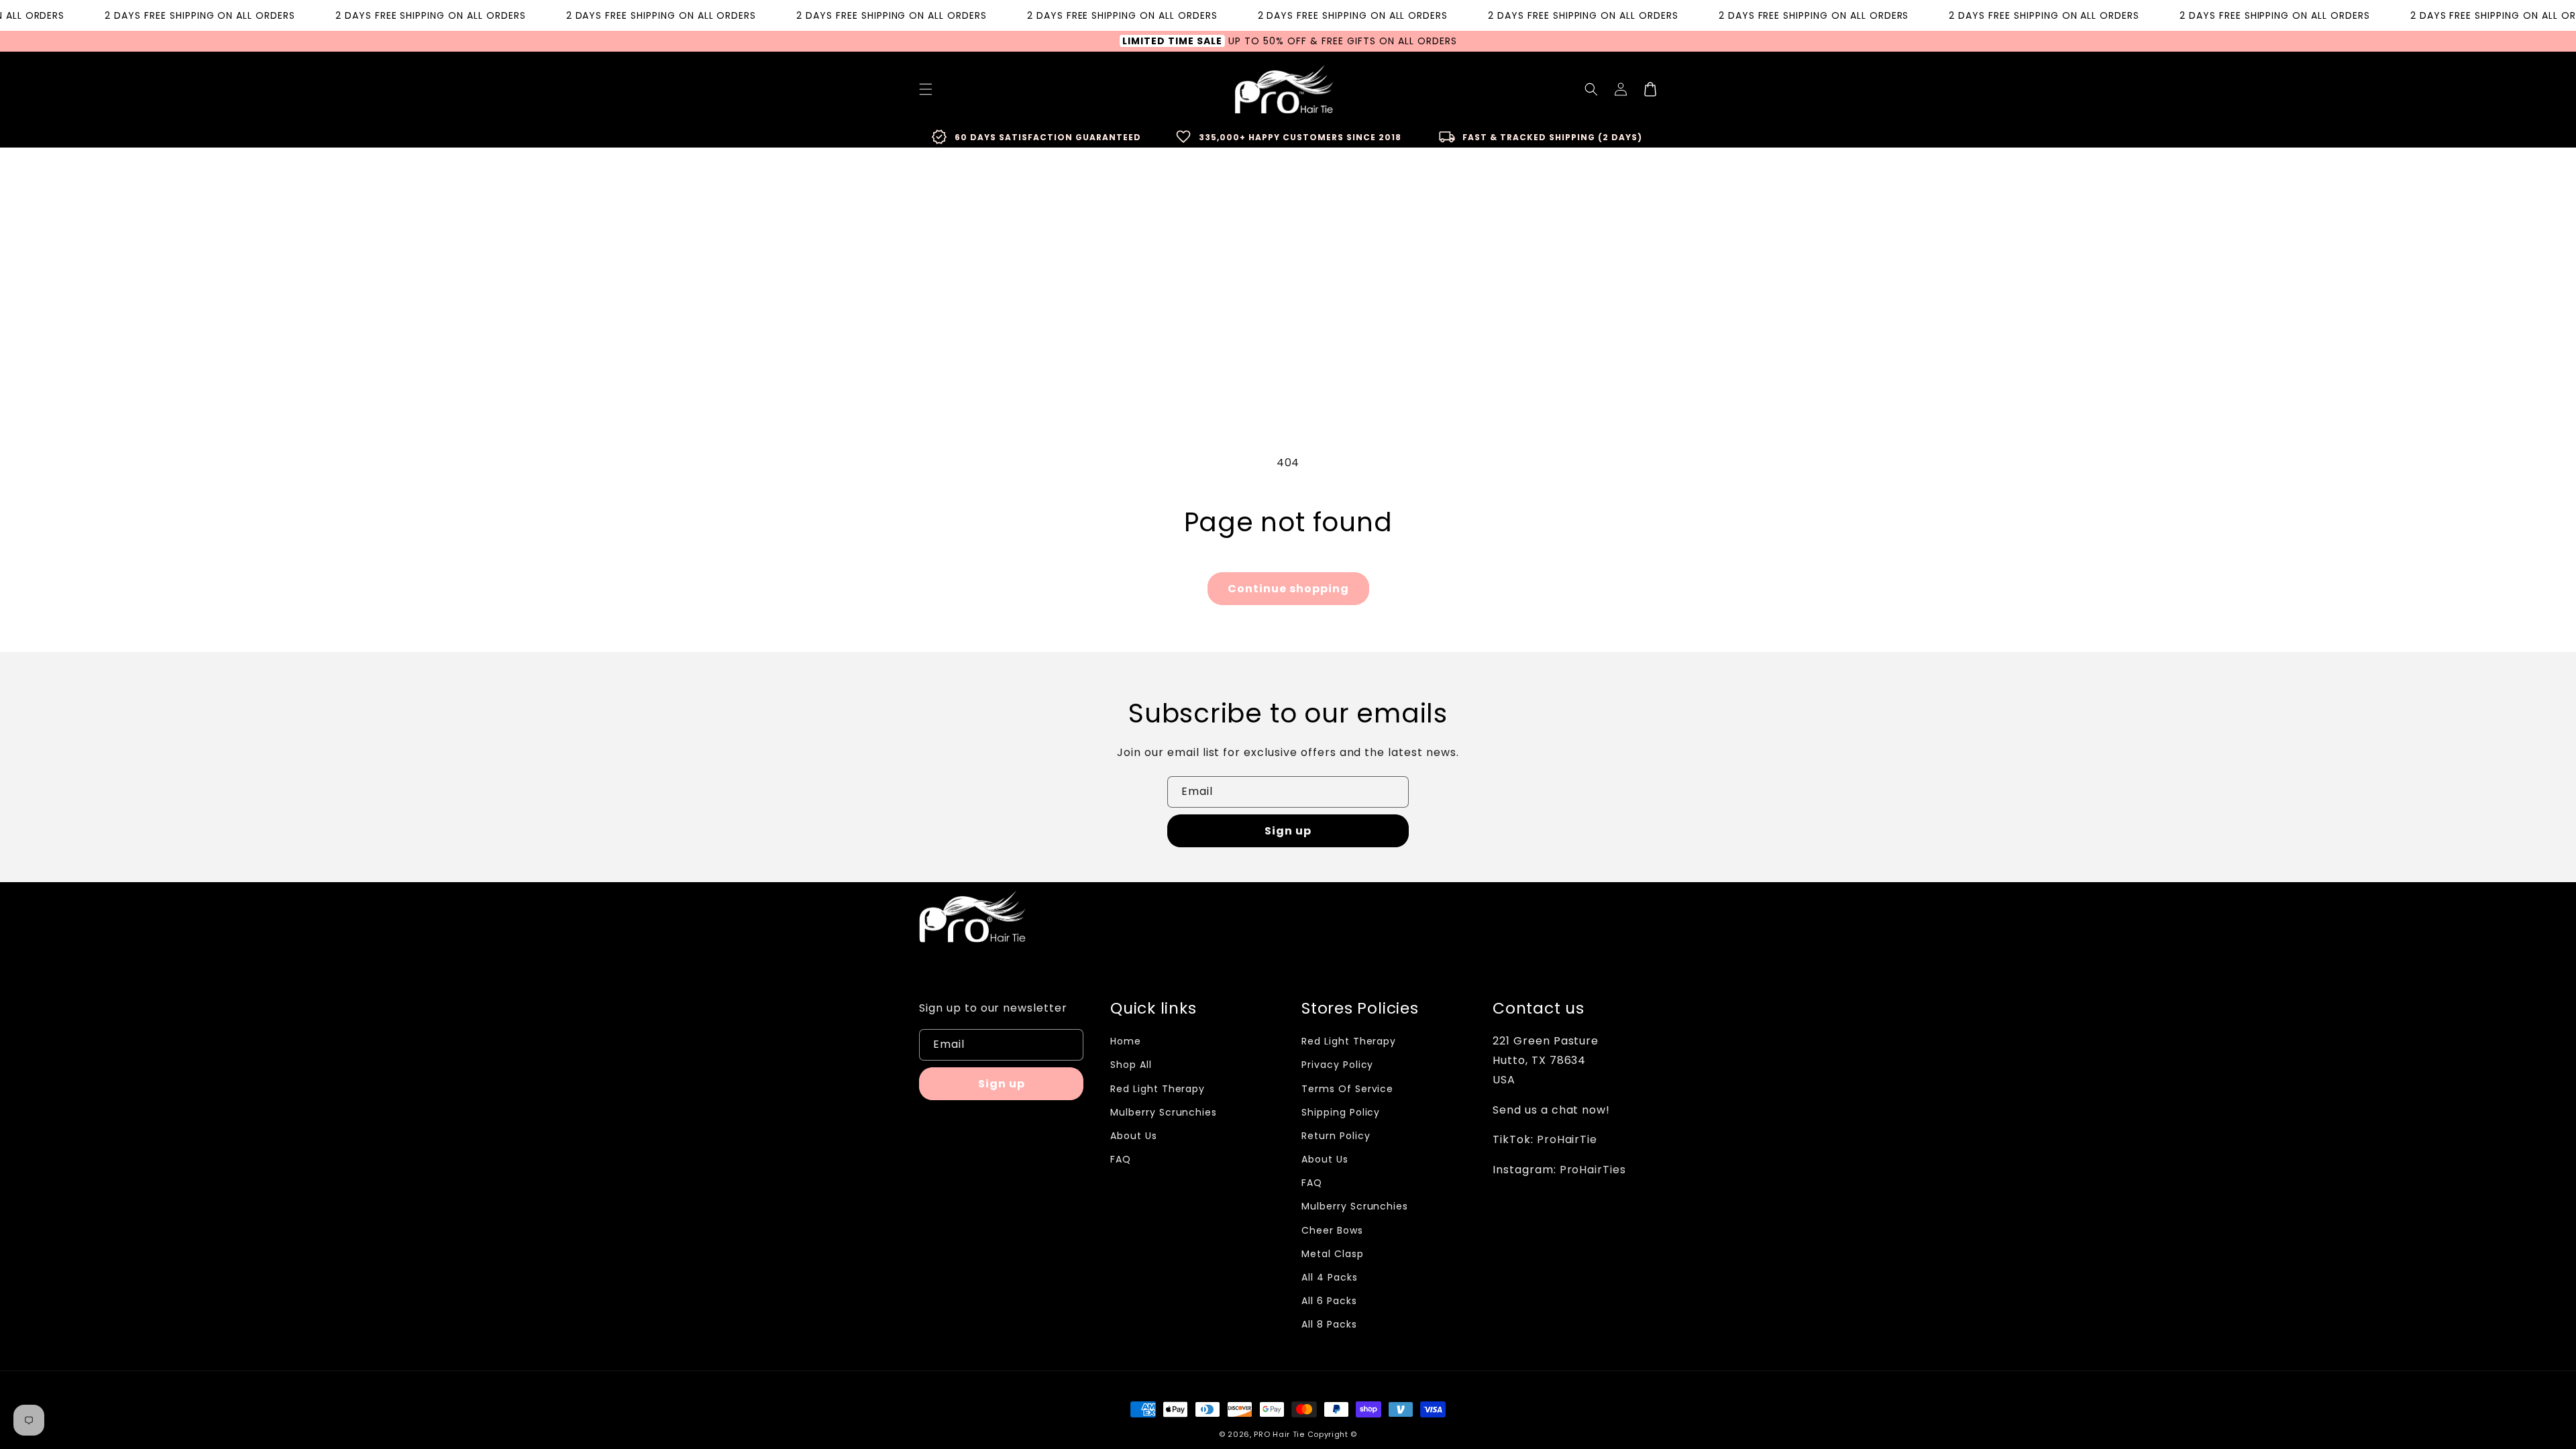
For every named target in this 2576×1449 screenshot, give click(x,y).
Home (1126, 1041)
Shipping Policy (1341, 1112)
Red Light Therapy (1158, 1089)
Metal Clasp (1333, 1254)
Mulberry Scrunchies (1164, 1112)
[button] (1591, 89)
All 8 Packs (1329, 1324)
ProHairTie (1567, 1139)
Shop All (1131, 1065)
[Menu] (926, 89)
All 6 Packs (1329, 1301)
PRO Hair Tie (1279, 1434)
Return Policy (1336, 1136)
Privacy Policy (1337, 1065)
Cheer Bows (1332, 1230)
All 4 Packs (1330, 1277)
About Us (1134, 1136)
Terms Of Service (1347, 1089)
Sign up (1288, 831)
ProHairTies (1593, 1170)
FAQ (1121, 1159)
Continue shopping (1288, 589)
